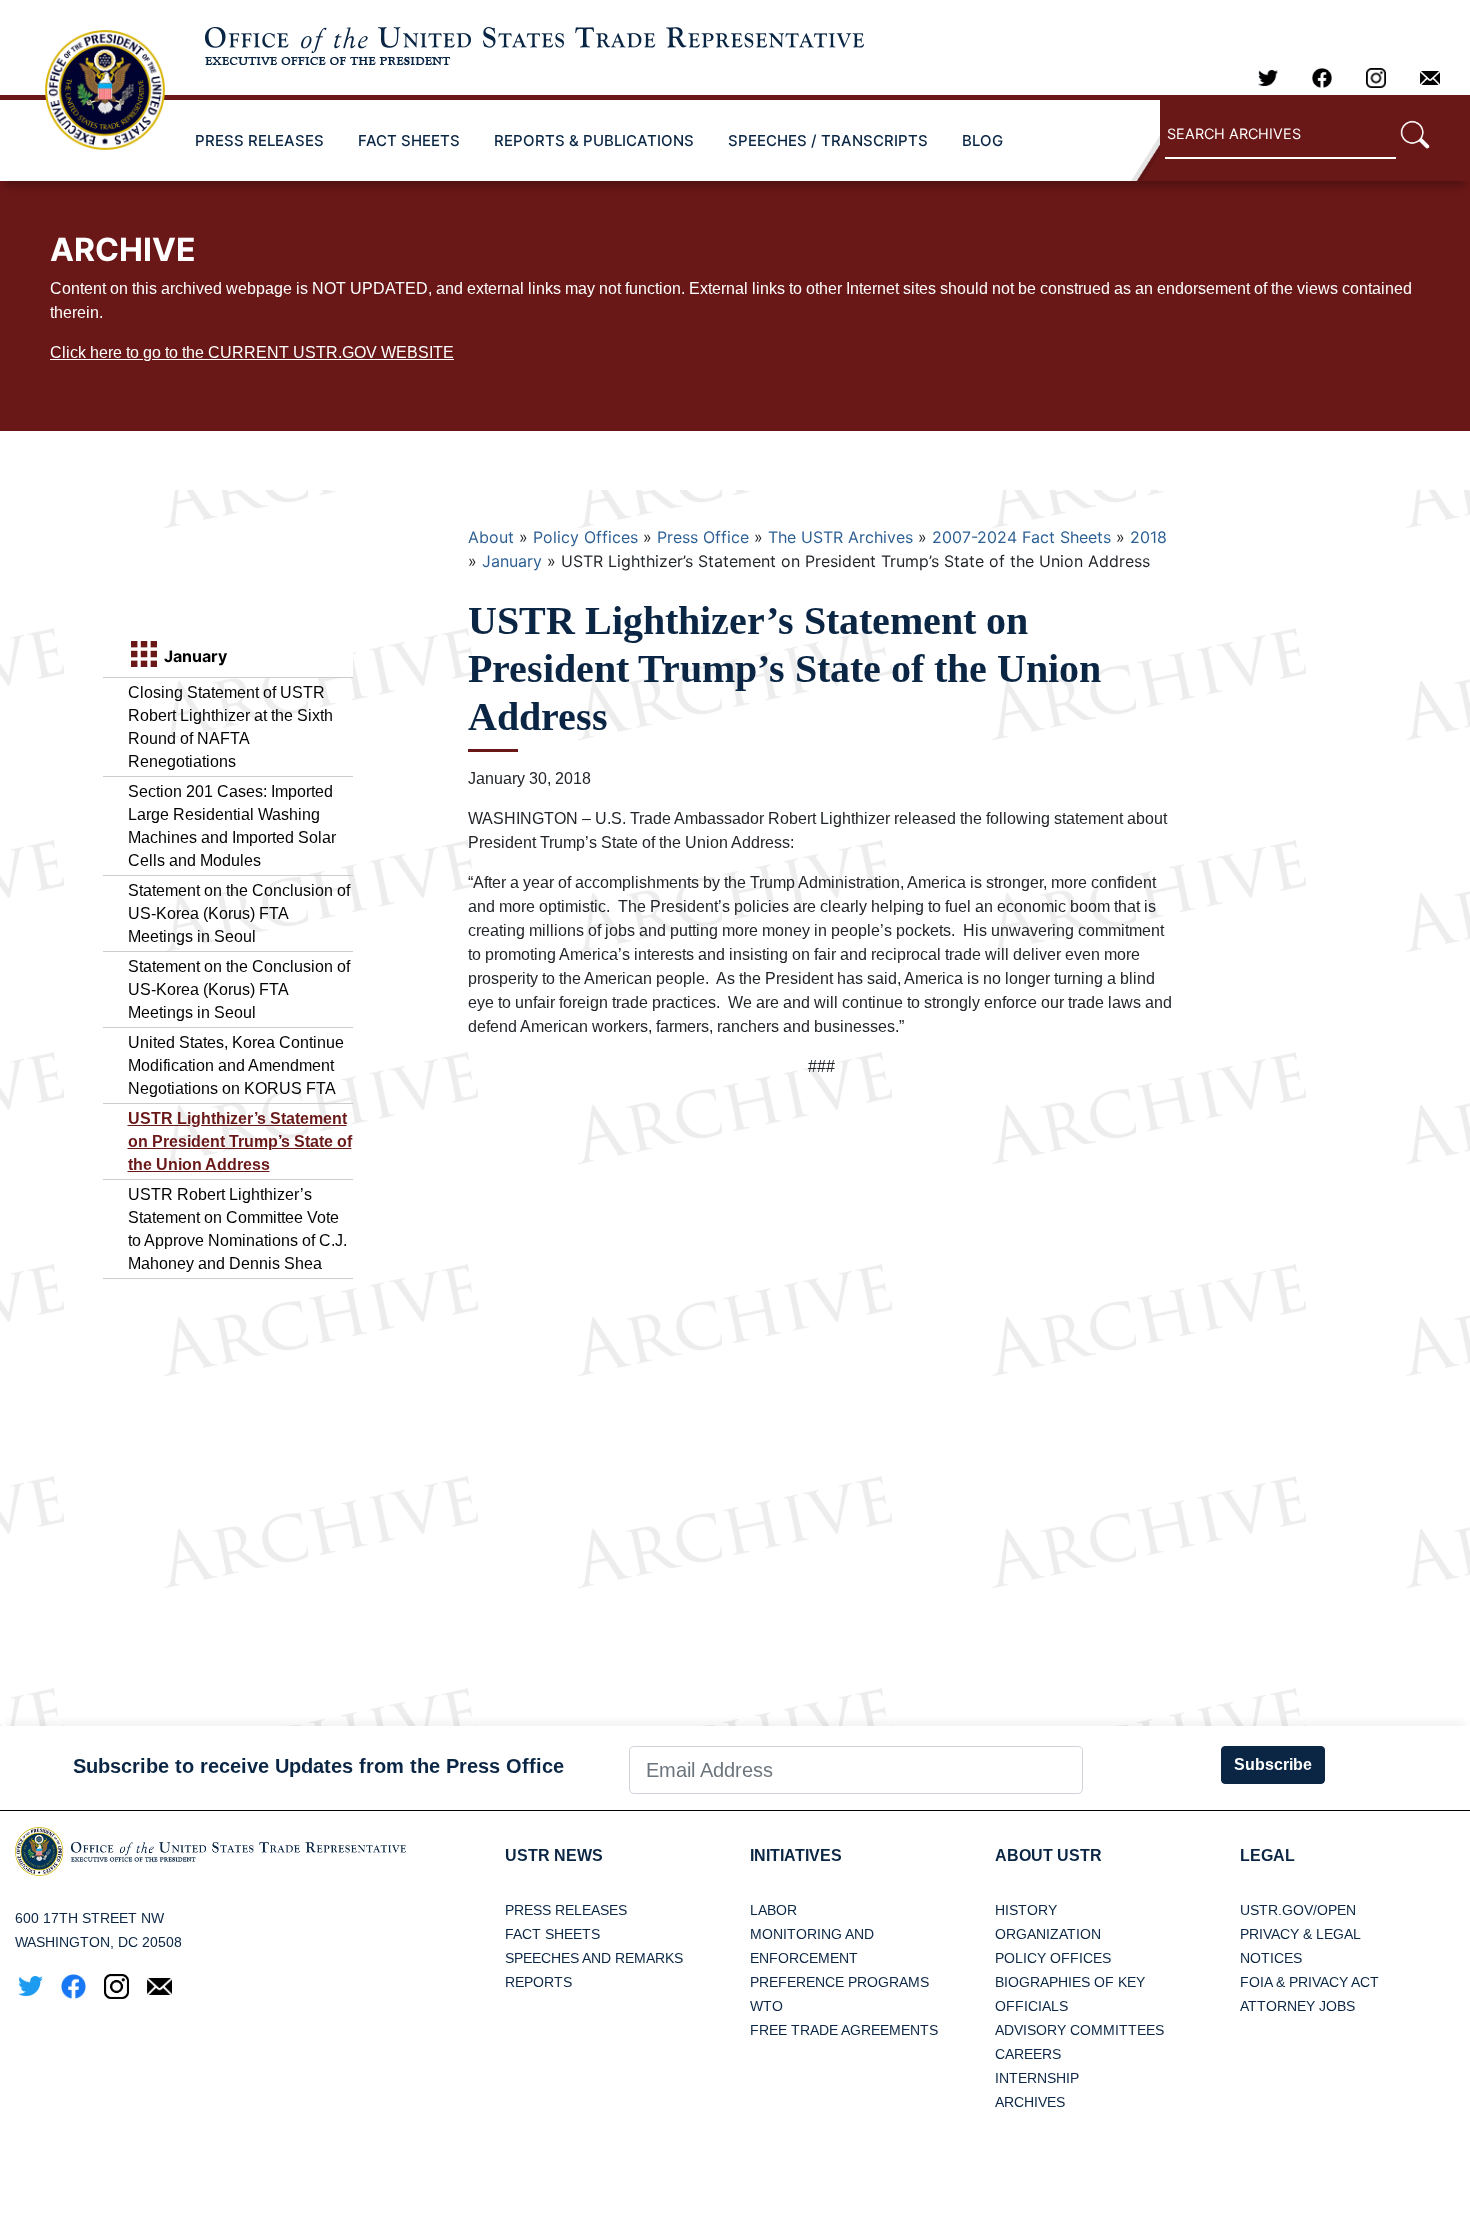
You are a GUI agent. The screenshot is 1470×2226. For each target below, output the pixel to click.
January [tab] (193, 656)
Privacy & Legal (1300, 1934)
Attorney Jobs (1297, 2006)
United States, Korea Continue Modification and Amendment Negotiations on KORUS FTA (236, 1065)
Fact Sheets (552, 1934)
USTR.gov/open (1298, 1910)
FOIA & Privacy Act (1309, 1982)
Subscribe (1273, 1764)
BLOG (982, 140)
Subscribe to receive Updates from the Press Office (318, 1766)
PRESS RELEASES (259, 140)
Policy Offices (585, 537)
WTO (766, 2006)
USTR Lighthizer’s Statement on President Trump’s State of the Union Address (240, 1141)
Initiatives (796, 1855)
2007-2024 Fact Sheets (1021, 537)
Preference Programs (839, 1982)
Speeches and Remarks (594, 1958)
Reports (538, 1982)
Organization (1048, 1934)
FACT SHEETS (409, 140)
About (491, 537)
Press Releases (566, 1910)
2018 (1148, 537)
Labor (773, 1910)
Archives (1030, 2102)
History (1026, 1910)
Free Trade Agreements (844, 2030)
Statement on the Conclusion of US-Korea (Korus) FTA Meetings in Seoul (239, 913)
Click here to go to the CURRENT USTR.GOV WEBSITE (252, 352)
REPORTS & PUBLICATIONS (594, 140)
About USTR (1048, 1855)
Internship (1037, 2078)
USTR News (554, 1855)
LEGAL (1267, 1855)
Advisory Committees (1079, 2030)
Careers (1028, 2054)
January (512, 561)
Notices (1271, 1958)
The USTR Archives (840, 537)
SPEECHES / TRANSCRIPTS (828, 140)
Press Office (703, 537)
